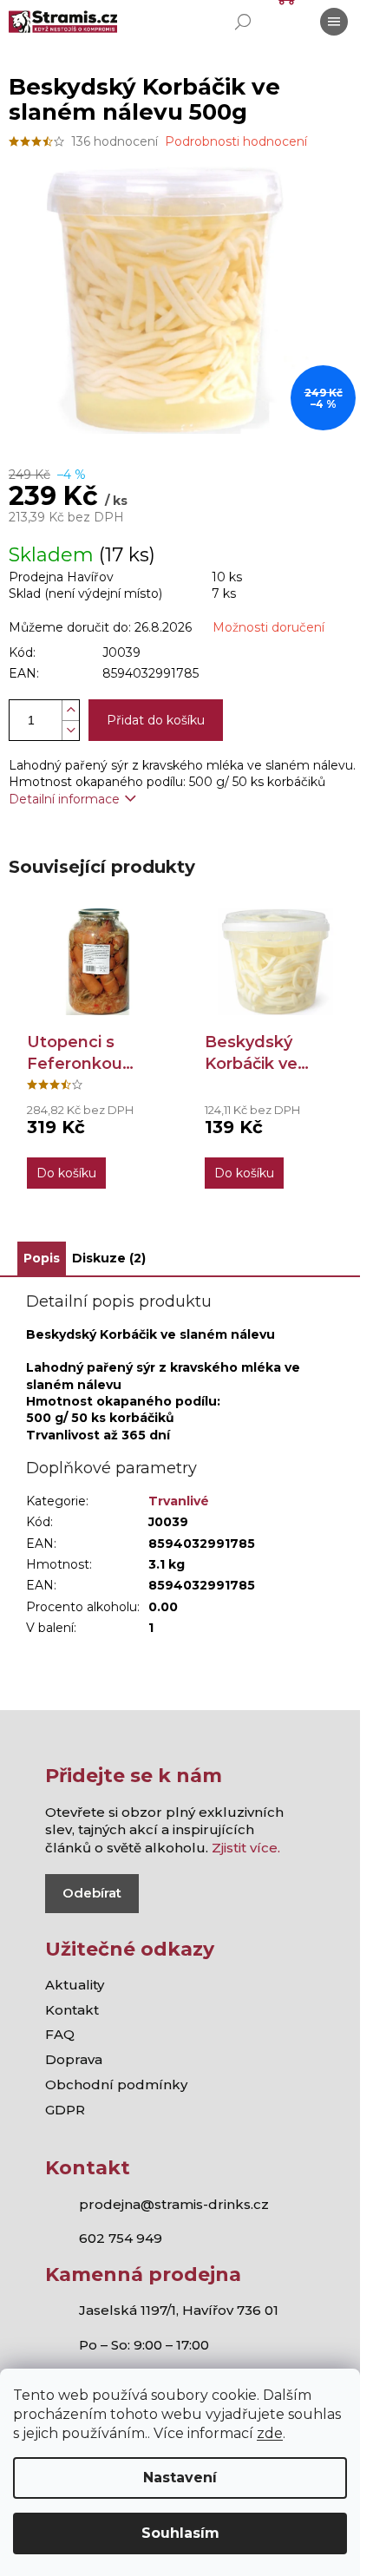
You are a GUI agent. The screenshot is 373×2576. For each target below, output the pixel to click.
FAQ (60, 2034)
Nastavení (180, 2478)
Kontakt (72, 2010)
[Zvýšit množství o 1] (70, 710)
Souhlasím (180, 2533)
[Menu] (334, 22)
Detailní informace (64, 799)
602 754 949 (121, 2238)
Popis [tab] (42, 1258)
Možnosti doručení (268, 627)
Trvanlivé (179, 1501)
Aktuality (75, 1985)
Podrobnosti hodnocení (236, 141)
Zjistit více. (246, 1848)
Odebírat (92, 1893)
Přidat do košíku (156, 720)
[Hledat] (243, 22)
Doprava (74, 2059)
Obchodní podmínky (116, 2084)
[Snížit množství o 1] (70, 730)
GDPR (65, 2110)
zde (270, 2433)
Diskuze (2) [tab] (109, 1258)
